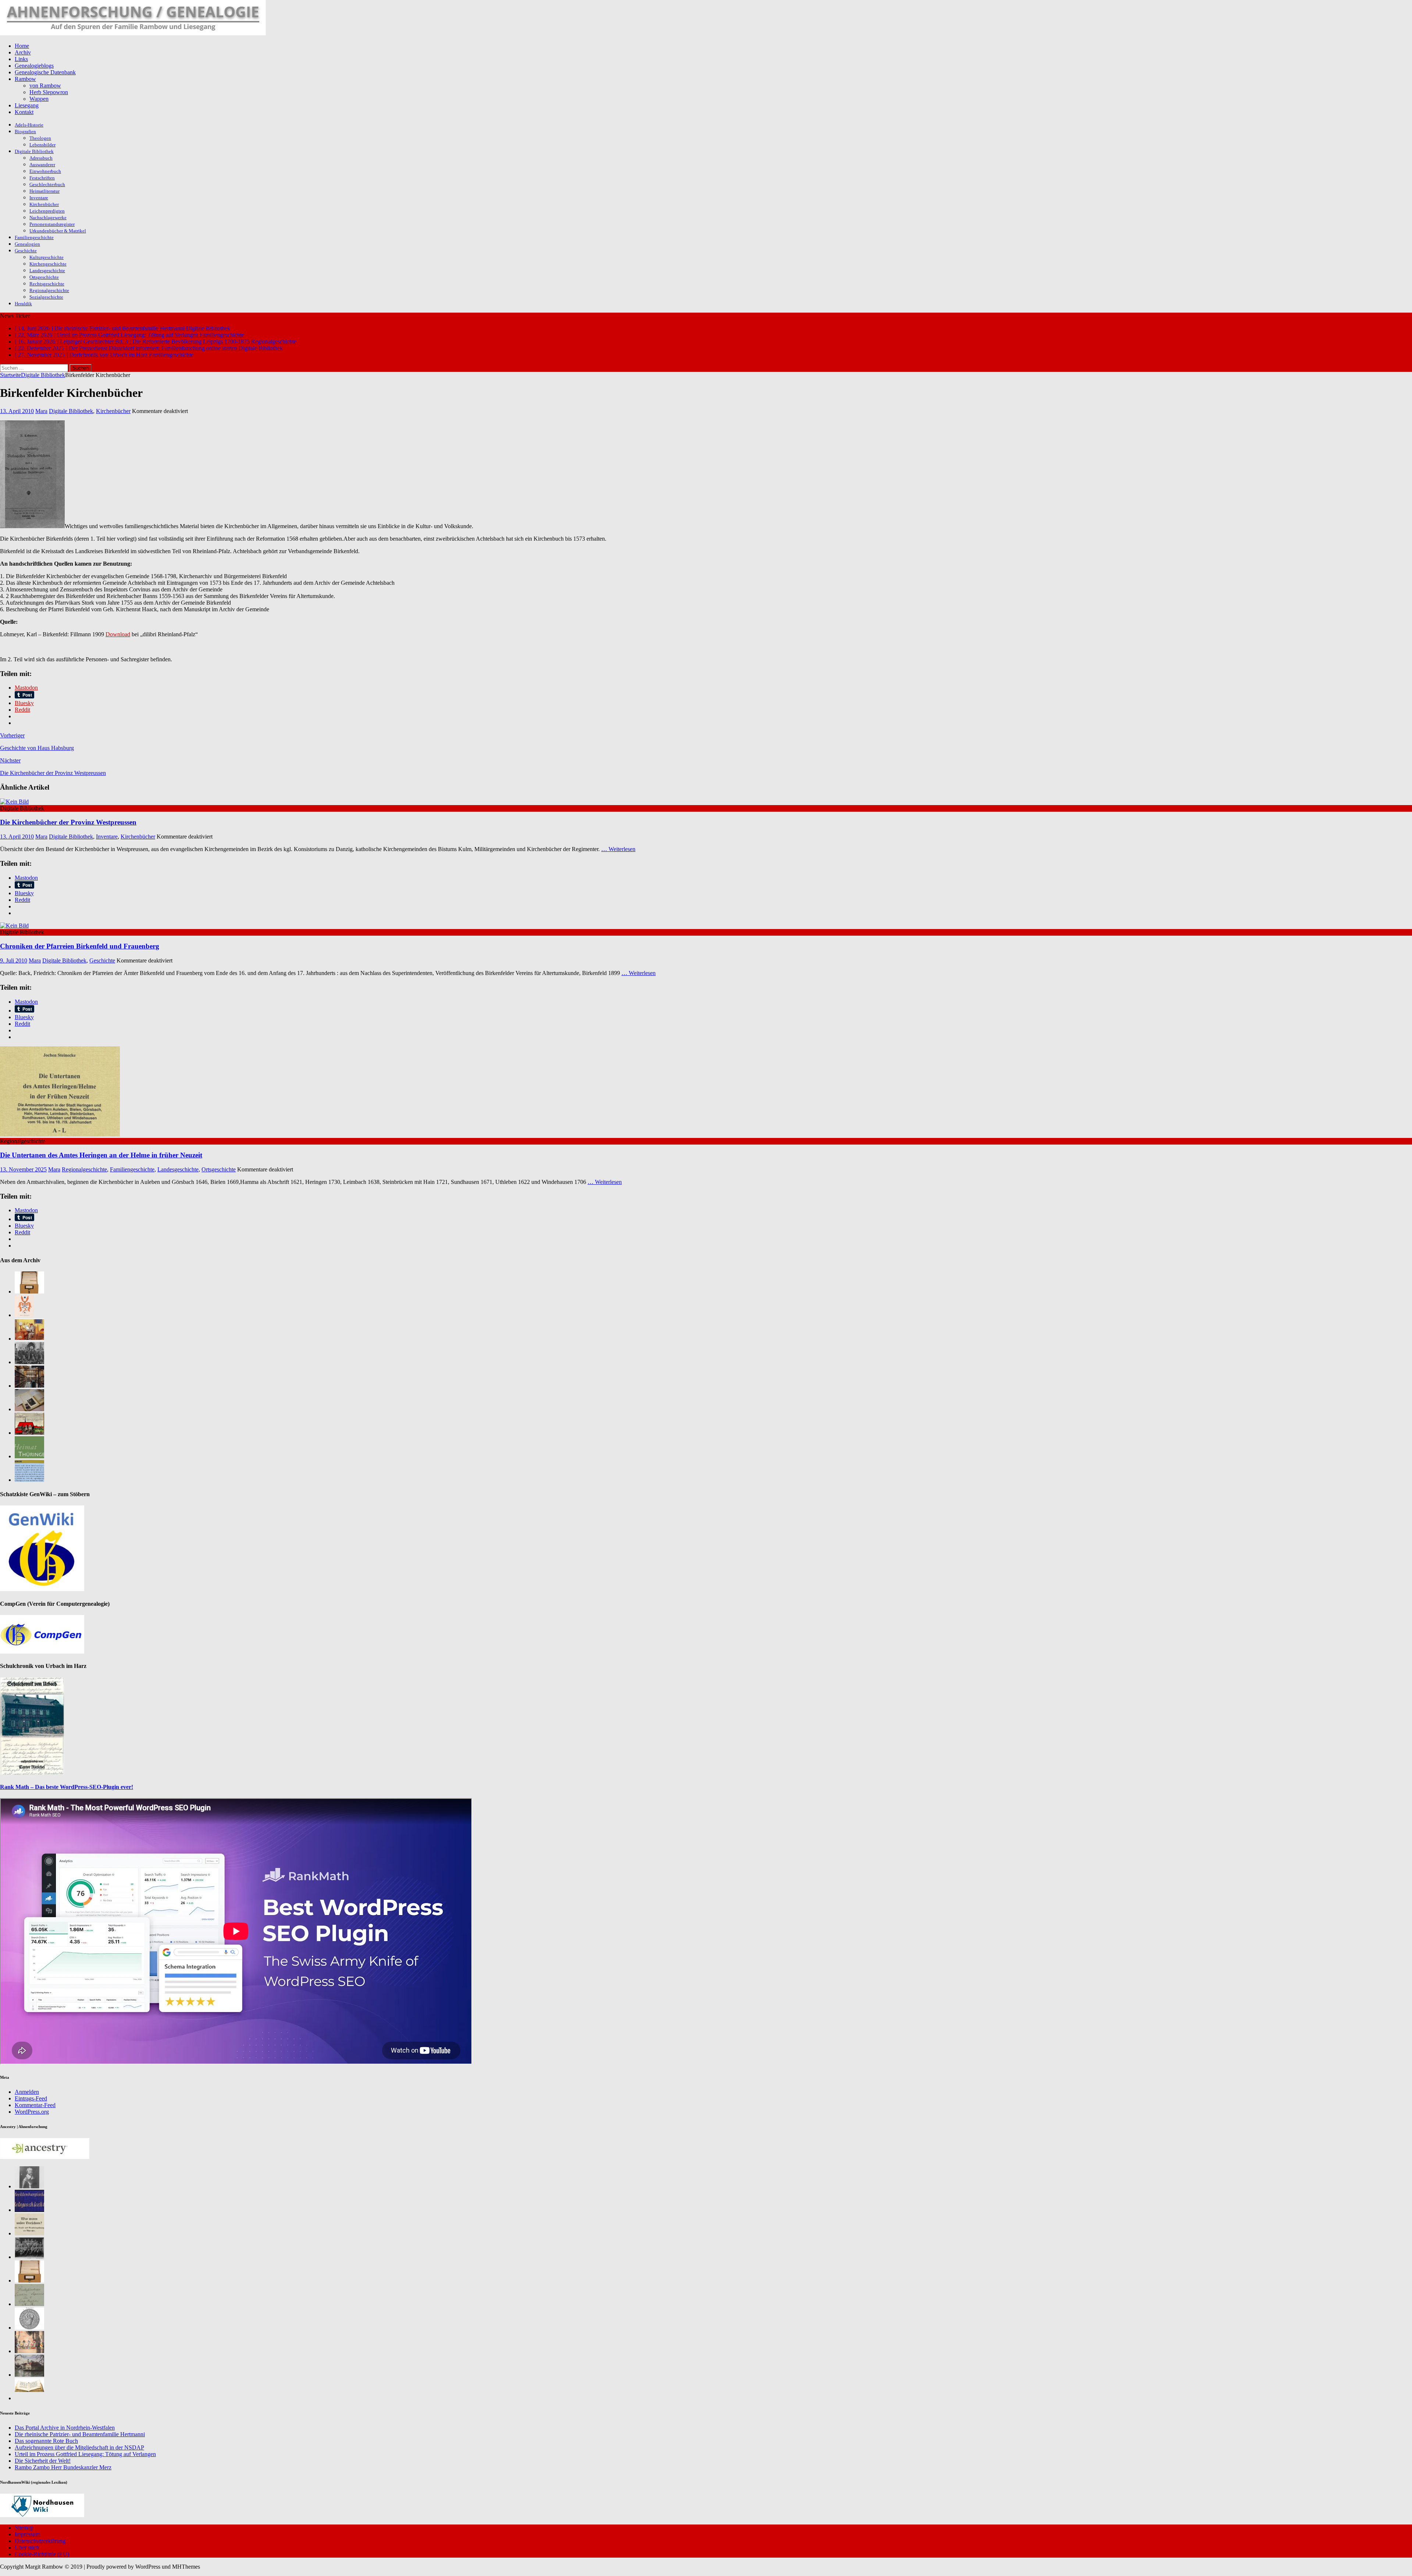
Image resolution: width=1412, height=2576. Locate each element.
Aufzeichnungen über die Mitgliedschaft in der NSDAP (79, 2447)
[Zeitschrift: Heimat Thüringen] (29, 1456)
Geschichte (26, 251)
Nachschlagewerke (48, 218)
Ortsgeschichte (44, 277)
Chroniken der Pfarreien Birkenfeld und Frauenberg (80, 946)
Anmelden (27, 2092)
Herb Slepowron (49, 92)
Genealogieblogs (34, 66)
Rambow (25, 79)
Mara (41, 411)
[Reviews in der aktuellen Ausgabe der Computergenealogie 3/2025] (29, 1480)
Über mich (27, 2547)
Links (21, 59)
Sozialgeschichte (46, 297)
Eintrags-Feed (31, 2098)
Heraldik (23, 304)
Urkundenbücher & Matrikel (58, 231)
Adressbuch (41, 158)
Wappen (39, 99)
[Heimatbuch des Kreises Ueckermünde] (29, 2257)
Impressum (27, 2534)
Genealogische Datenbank (45, 72)
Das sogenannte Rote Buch (46, 2441)
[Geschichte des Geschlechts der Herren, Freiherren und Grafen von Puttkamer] (29, 2375)
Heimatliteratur (44, 191)
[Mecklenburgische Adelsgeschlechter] (29, 2210)
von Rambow (45, 86)
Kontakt (24, 112)
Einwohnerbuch (45, 171)
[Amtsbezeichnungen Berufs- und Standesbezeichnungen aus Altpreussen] (29, 2233)
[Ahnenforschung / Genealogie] (133, 33)
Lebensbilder (42, 145)
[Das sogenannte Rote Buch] (29, 1339)
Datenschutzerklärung (40, 2541)
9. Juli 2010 (14, 960)
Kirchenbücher (44, 204)
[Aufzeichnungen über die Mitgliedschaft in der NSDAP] (29, 1362)
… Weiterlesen (618, 849)
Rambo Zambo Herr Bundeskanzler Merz (63, 2467)
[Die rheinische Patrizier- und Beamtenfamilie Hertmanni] (24, 1315)
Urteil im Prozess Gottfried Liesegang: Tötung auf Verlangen (85, 2454)
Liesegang (27, 105)
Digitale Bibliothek (34, 151)
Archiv (23, 52)
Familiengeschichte (34, 237)
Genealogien (27, 244)
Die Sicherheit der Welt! (43, 2461)
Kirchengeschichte (48, 264)
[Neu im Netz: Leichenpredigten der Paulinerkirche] (29, 1433)
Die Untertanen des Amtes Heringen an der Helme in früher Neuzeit (101, 1155)
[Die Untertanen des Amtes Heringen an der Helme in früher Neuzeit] (60, 1134)
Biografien (25, 131)
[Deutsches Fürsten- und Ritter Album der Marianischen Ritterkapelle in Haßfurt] (29, 2351)
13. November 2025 (23, 1169)
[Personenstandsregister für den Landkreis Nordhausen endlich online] (29, 2280)
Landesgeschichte (47, 271)
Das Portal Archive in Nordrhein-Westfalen (65, 2428)
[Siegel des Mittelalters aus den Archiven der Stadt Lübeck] (29, 2328)
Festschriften (42, 178)
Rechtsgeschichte (47, 284)
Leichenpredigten (47, 211)
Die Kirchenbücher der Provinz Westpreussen (68, 822)
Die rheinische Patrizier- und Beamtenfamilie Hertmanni (80, 2434)
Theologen (40, 138)
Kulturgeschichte (47, 257)
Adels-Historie (29, 125)
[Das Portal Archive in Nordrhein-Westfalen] (29, 1291)
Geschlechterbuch (47, 184)
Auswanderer (42, 165)
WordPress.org (32, 2112)
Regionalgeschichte (49, 290)
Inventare (39, 198)
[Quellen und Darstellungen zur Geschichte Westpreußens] (29, 2398)
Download (118, 634)
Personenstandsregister (52, 224)
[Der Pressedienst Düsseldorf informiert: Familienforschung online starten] (29, 1409)
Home (22, 46)
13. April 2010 (17, 411)
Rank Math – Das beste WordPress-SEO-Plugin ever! (67, 1787)
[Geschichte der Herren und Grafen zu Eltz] (29, 2186)
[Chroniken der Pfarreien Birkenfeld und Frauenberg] (14, 926)
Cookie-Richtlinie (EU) (42, 2554)
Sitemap (24, 2528)
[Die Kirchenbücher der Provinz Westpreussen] (14, 802)
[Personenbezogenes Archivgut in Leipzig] (29, 1386)
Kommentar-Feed (35, 2105)
